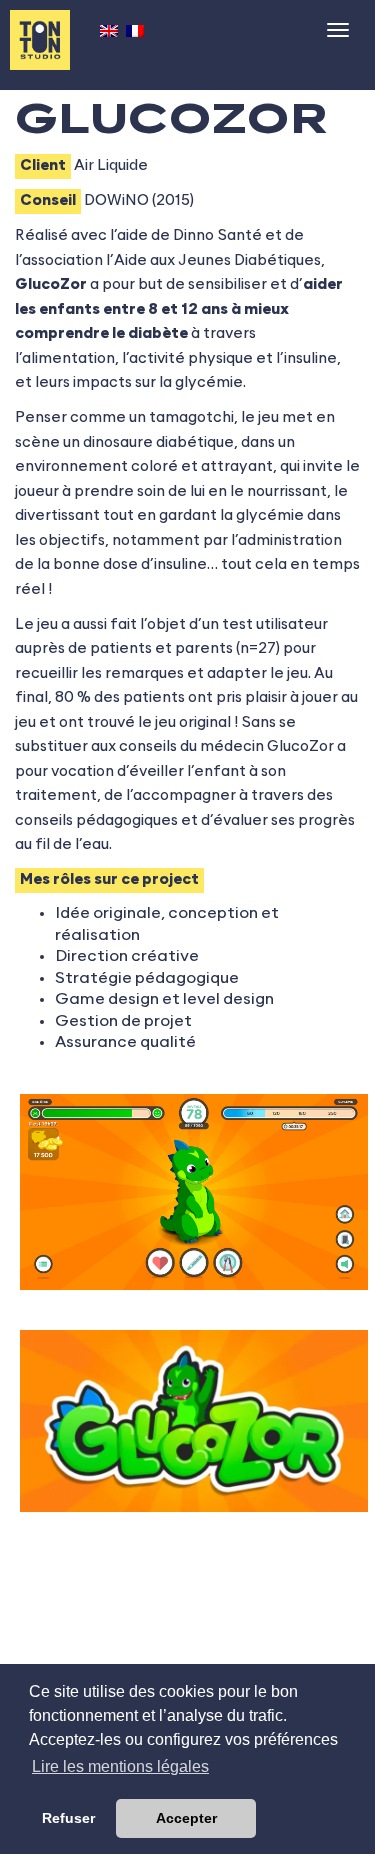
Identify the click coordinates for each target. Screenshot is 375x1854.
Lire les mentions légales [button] (120, 1766)
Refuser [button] (68, 1818)
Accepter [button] (186, 1818)
